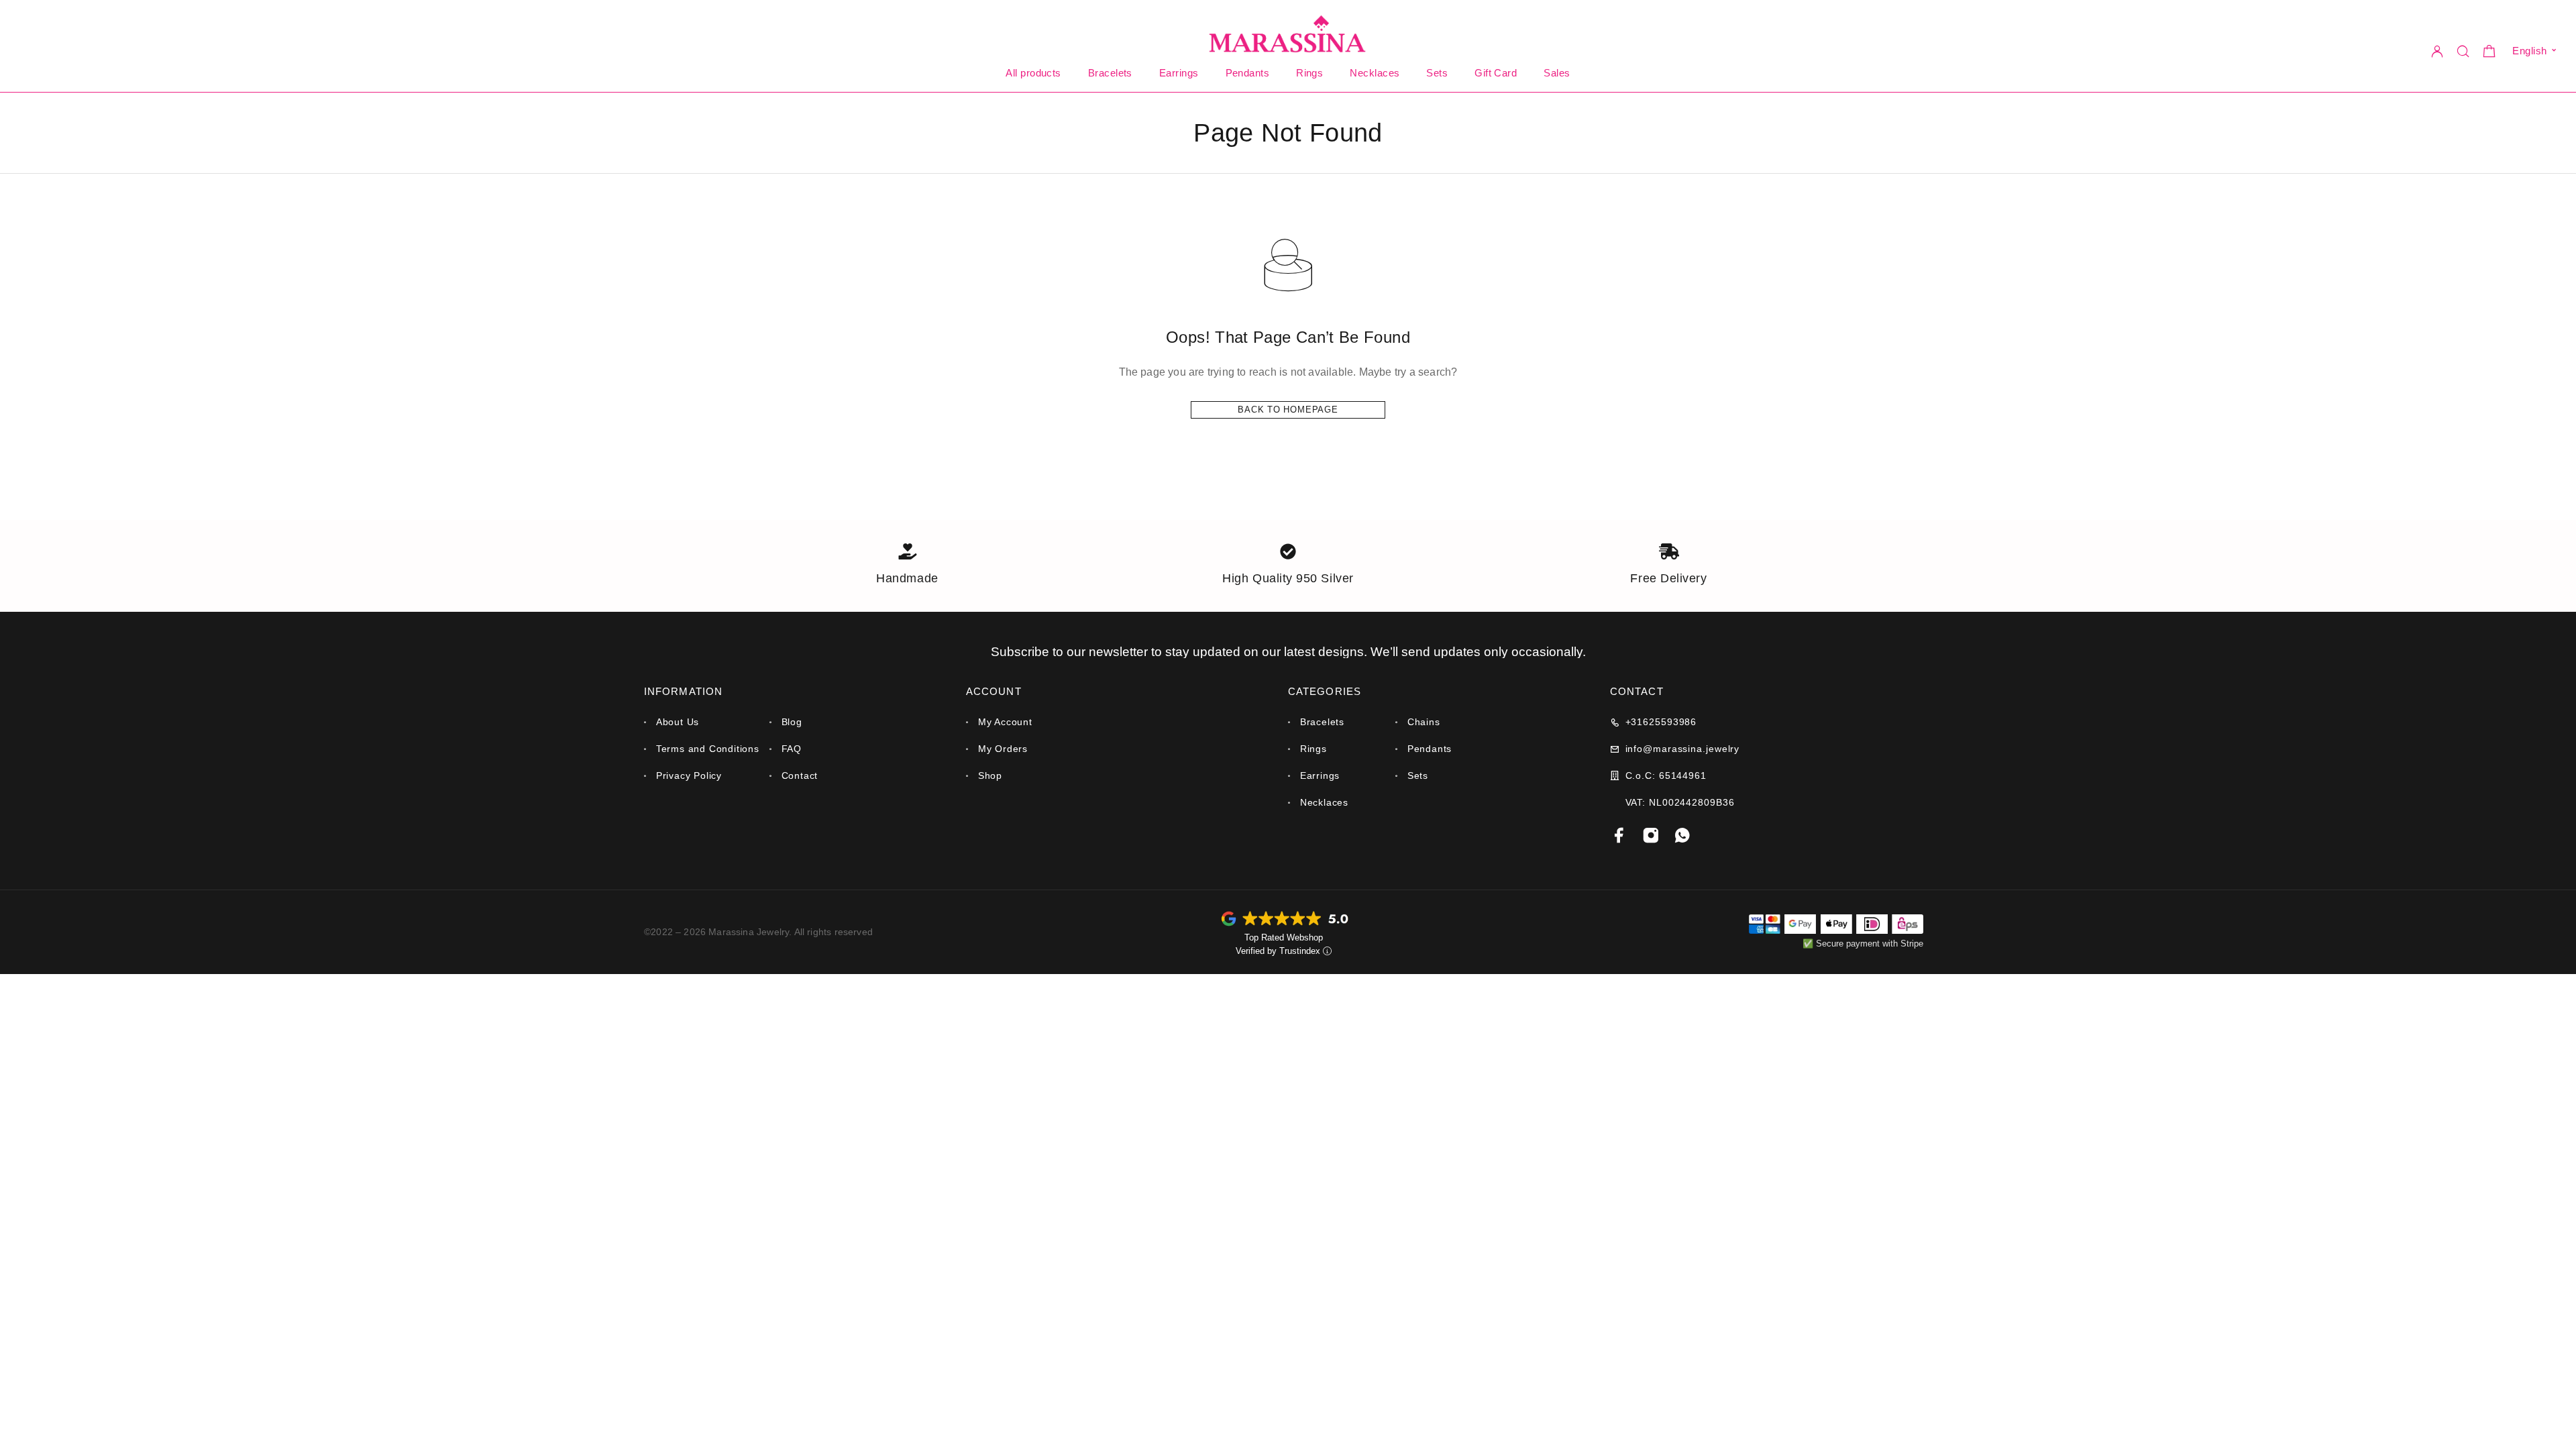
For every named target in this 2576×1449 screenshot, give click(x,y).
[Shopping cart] (2489, 53)
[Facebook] (1620, 836)
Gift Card (1496, 73)
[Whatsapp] (1683, 836)
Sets (1437, 73)
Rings (1309, 73)
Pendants (1248, 73)
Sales (1557, 73)
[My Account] (2437, 51)
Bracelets (1110, 73)
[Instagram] (1651, 836)
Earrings (1179, 73)
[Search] (2463, 51)
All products (1033, 73)
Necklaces (1375, 73)
